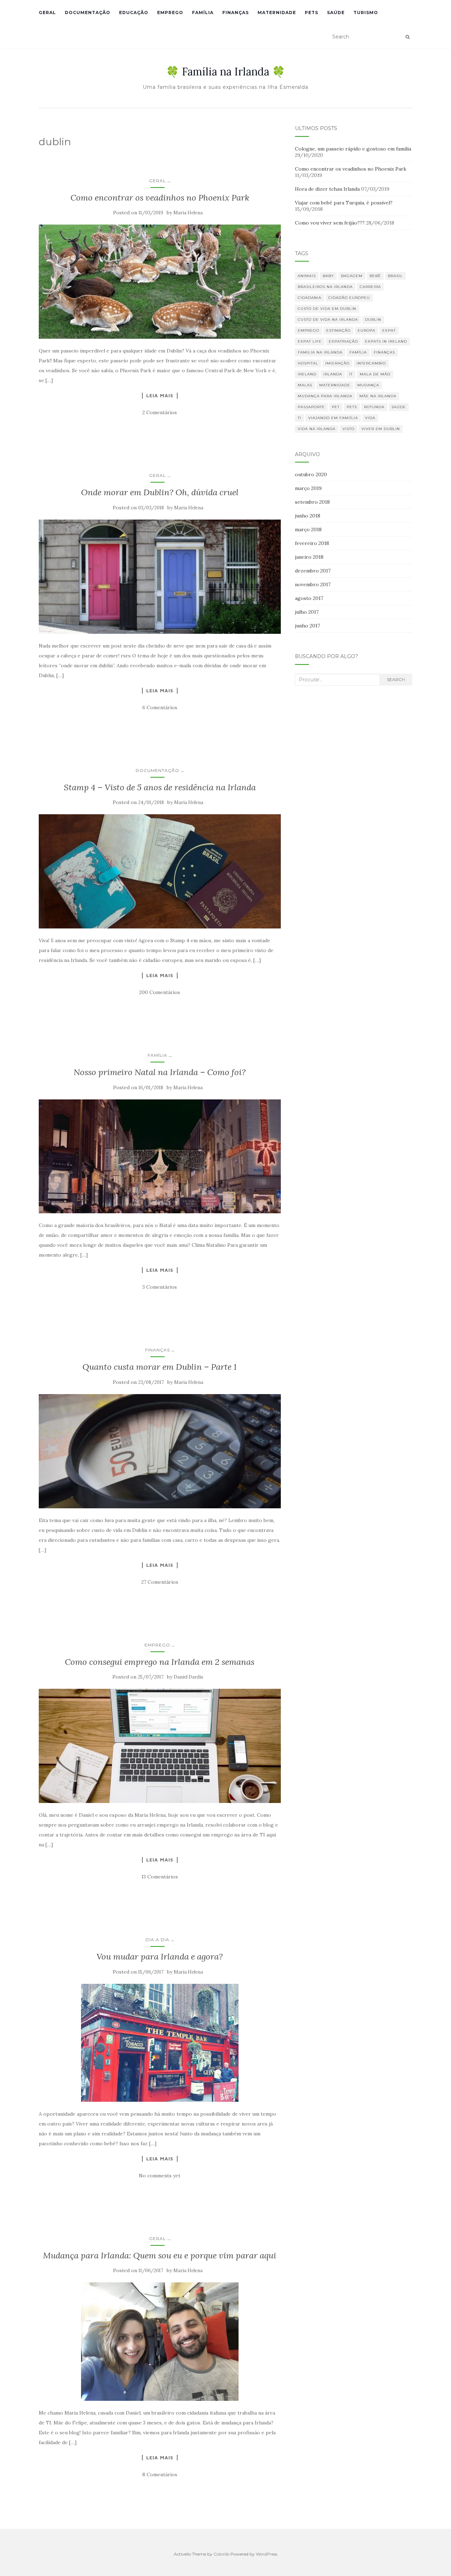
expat (389, 330)
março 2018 (308, 529)
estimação (338, 330)
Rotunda (374, 407)
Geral (47, 13)
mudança (368, 385)
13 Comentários (160, 1877)
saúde (399, 407)
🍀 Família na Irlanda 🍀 (225, 72)
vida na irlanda (317, 429)
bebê (375, 276)
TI (299, 418)
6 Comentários (160, 707)
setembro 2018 (312, 502)
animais (307, 276)
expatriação (343, 341)
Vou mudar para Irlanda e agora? (160, 1956)
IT (351, 374)
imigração (337, 363)
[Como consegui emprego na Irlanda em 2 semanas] (160, 1746)
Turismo (366, 13)
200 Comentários (160, 992)
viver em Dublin (381, 429)
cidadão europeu (349, 298)
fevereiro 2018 (312, 543)
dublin (373, 320)
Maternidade (277, 13)
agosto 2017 (309, 598)
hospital (308, 363)
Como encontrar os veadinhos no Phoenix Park (160, 198)
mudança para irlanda (325, 396)
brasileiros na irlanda (325, 287)
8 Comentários (160, 2474)
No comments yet (160, 2176)
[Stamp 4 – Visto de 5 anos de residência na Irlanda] (160, 871)
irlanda (333, 374)
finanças (384, 352)
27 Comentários (160, 1582)
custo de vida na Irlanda (328, 320)
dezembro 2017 (313, 571)
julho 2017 (307, 612)
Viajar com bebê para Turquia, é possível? (344, 203)
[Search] (407, 37)
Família (203, 13)
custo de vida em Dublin (327, 309)
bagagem (352, 276)
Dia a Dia (157, 1940)
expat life (310, 341)
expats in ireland (386, 341)
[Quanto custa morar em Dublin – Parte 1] (160, 1451)
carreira (370, 287)
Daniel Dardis (189, 1677)
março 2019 (308, 488)
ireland (307, 374)
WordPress (267, 2554)
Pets (311, 13)
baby (328, 276)
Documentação (88, 13)
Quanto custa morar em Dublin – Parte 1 (160, 1367)
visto (348, 429)
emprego (308, 330)
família (358, 352)
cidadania (310, 298)
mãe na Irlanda (378, 396)
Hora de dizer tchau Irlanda (327, 189)
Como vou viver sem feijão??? (330, 223)
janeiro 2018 (309, 557)
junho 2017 (307, 626)
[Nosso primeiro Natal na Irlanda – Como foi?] (160, 1157)
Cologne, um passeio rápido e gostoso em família (353, 149)
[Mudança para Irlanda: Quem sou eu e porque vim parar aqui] (160, 2341)
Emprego (170, 13)
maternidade (335, 385)
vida (370, 418)
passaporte (311, 407)
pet (336, 407)
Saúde (336, 13)
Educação (134, 13)
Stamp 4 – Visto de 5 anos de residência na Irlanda (160, 787)
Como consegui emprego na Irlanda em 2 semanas (160, 1662)
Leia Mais (160, 395)
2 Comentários (160, 412)
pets (352, 407)
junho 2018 (308, 516)
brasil (395, 276)
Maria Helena (188, 213)
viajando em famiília (333, 418)
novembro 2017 (313, 584)
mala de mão (375, 374)
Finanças (236, 13)
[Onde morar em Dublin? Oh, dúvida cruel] (160, 577)
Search (396, 679)
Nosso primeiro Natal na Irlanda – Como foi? (160, 1072)
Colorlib (221, 2554)
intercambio (371, 363)
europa (366, 330)
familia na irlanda (320, 352)
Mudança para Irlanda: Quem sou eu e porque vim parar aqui (160, 2255)
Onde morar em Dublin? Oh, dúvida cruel (160, 492)
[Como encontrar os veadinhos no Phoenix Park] (160, 282)
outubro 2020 (311, 474)
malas (305, 385)
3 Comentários (160, 1287)
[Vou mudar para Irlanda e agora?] (160, 2043)
